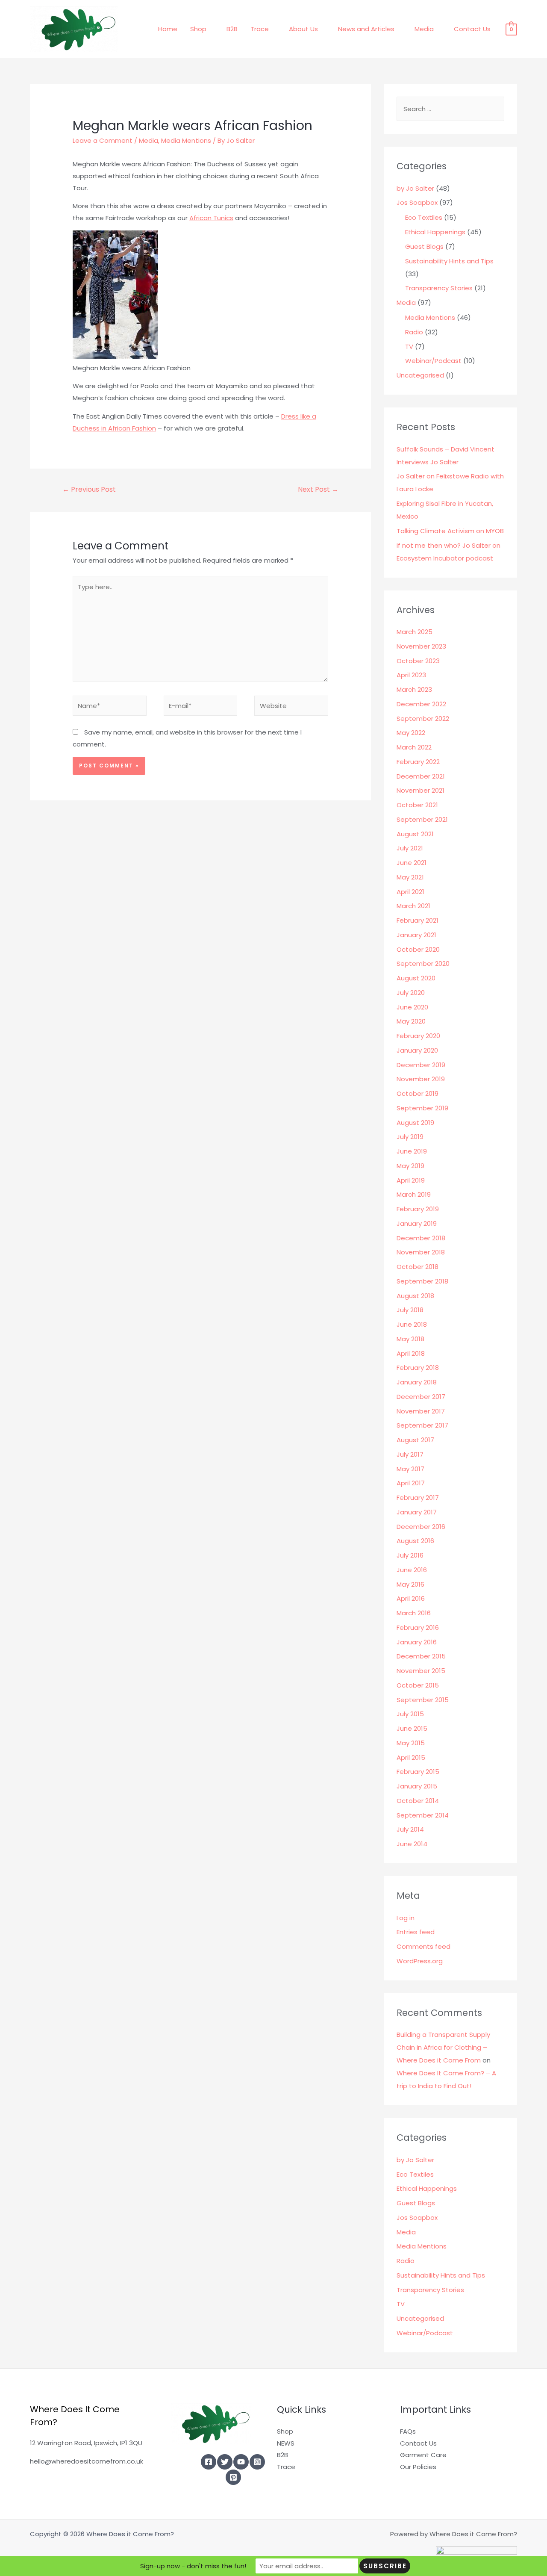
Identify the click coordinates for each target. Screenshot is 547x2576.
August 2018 (415, 1296)
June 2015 (412, 1728)
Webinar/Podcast (433, 361)
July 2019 (410, 1137)
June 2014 (412, 1844)
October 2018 (418, 1267)
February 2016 (418, 1627)
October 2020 (418, 949)
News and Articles (366, 29)
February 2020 (418, 1036)
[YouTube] (241, 2462)
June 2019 (412, 1151)
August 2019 (415, 1123)
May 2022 (411, 733)
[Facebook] (209, 2462)
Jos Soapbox (417, 202)
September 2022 (423, 719)
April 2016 (411, 1598)
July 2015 (410, 1714)
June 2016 (412, 1570)
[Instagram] (257, 2462)
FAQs (408, 2431)
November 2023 (421, 646)
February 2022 (418, 762)
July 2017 (410, 1454)
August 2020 (416, 978)
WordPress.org (420, 1961)
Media (424, 29)
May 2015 (411, 1743)
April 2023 (411, 675)
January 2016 (417, 1642)
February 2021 (418, 920)
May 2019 (410, 1166)
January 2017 (417, 1512)
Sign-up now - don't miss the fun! (193, 2566)
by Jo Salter (415, 188)
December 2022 (421, 704)
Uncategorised (420, 375)
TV (409, 347)
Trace (260, 29)
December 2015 (421, 1656)
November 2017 (421, 1411)
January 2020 (417, 1050)
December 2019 (421, 1065)
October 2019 (418, 1093)
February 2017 (418, 1498)
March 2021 (413, 906)
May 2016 (410, 1584)
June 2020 (412, 1007)
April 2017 (411, 1483)
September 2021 (422, 819)
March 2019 (414, 1194)
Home (168, 29)
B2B (232, 29)
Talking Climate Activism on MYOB (450, 531)
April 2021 (410, 892)
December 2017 (421, 1397)
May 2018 (410, 1339)
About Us (303, 29)
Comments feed (423, 1946)
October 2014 (418, 1801)
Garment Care (423, 2455)
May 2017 (410, 1469)
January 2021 (416, 935)
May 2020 (411, 1021)
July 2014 (410, 1829)
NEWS (286, 2443)
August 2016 (415, 1541)
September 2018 (422, 1281)
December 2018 (421, 1238)
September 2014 (423, 1815)
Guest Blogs (424, 246)
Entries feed (416, 1932)
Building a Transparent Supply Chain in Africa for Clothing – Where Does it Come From (443, 2047)
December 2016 (421, 1527)
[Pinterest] (233, 2477)
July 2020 (411, 993)
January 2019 (417, 1223)
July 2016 (410, 1555)
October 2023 (418, 661)
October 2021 (417, 805)
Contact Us (472, 29)
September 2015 (423, 1700)
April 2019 (411, 1180)
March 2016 (414, 1613)
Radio (414, 332)
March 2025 (415, 632)
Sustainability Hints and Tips (449, 261)
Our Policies (418, 2467)
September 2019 (422, 1108)
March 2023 (414, 689)
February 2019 (418, 1209)
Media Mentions (186, 140)
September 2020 (423, 963)
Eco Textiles (424, 217)
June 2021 (412, 863)
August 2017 (415, 1440)
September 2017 (422, 1425)
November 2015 (421, 1671)
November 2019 (421, 1079)
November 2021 (421, 790)
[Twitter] (225, 2462)
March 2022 (414, 747)
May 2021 (410, 877)
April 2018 (411, 1353)
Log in (406, 1918)
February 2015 (418, 1772)
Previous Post (89, 489)
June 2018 (412, 1324)
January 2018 (417, 1382)
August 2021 (415, 834)
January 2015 (417, 1786)
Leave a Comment (103, 140)
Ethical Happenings (435, 232)
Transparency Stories (439, 288)
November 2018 (421, 1252)
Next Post (318, 489)
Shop (198, 29)
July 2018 (410, 1310)
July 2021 (410, 848)
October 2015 (418, 1685)
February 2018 (418, 1368)
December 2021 (421, 776)
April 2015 (411, 1757)
